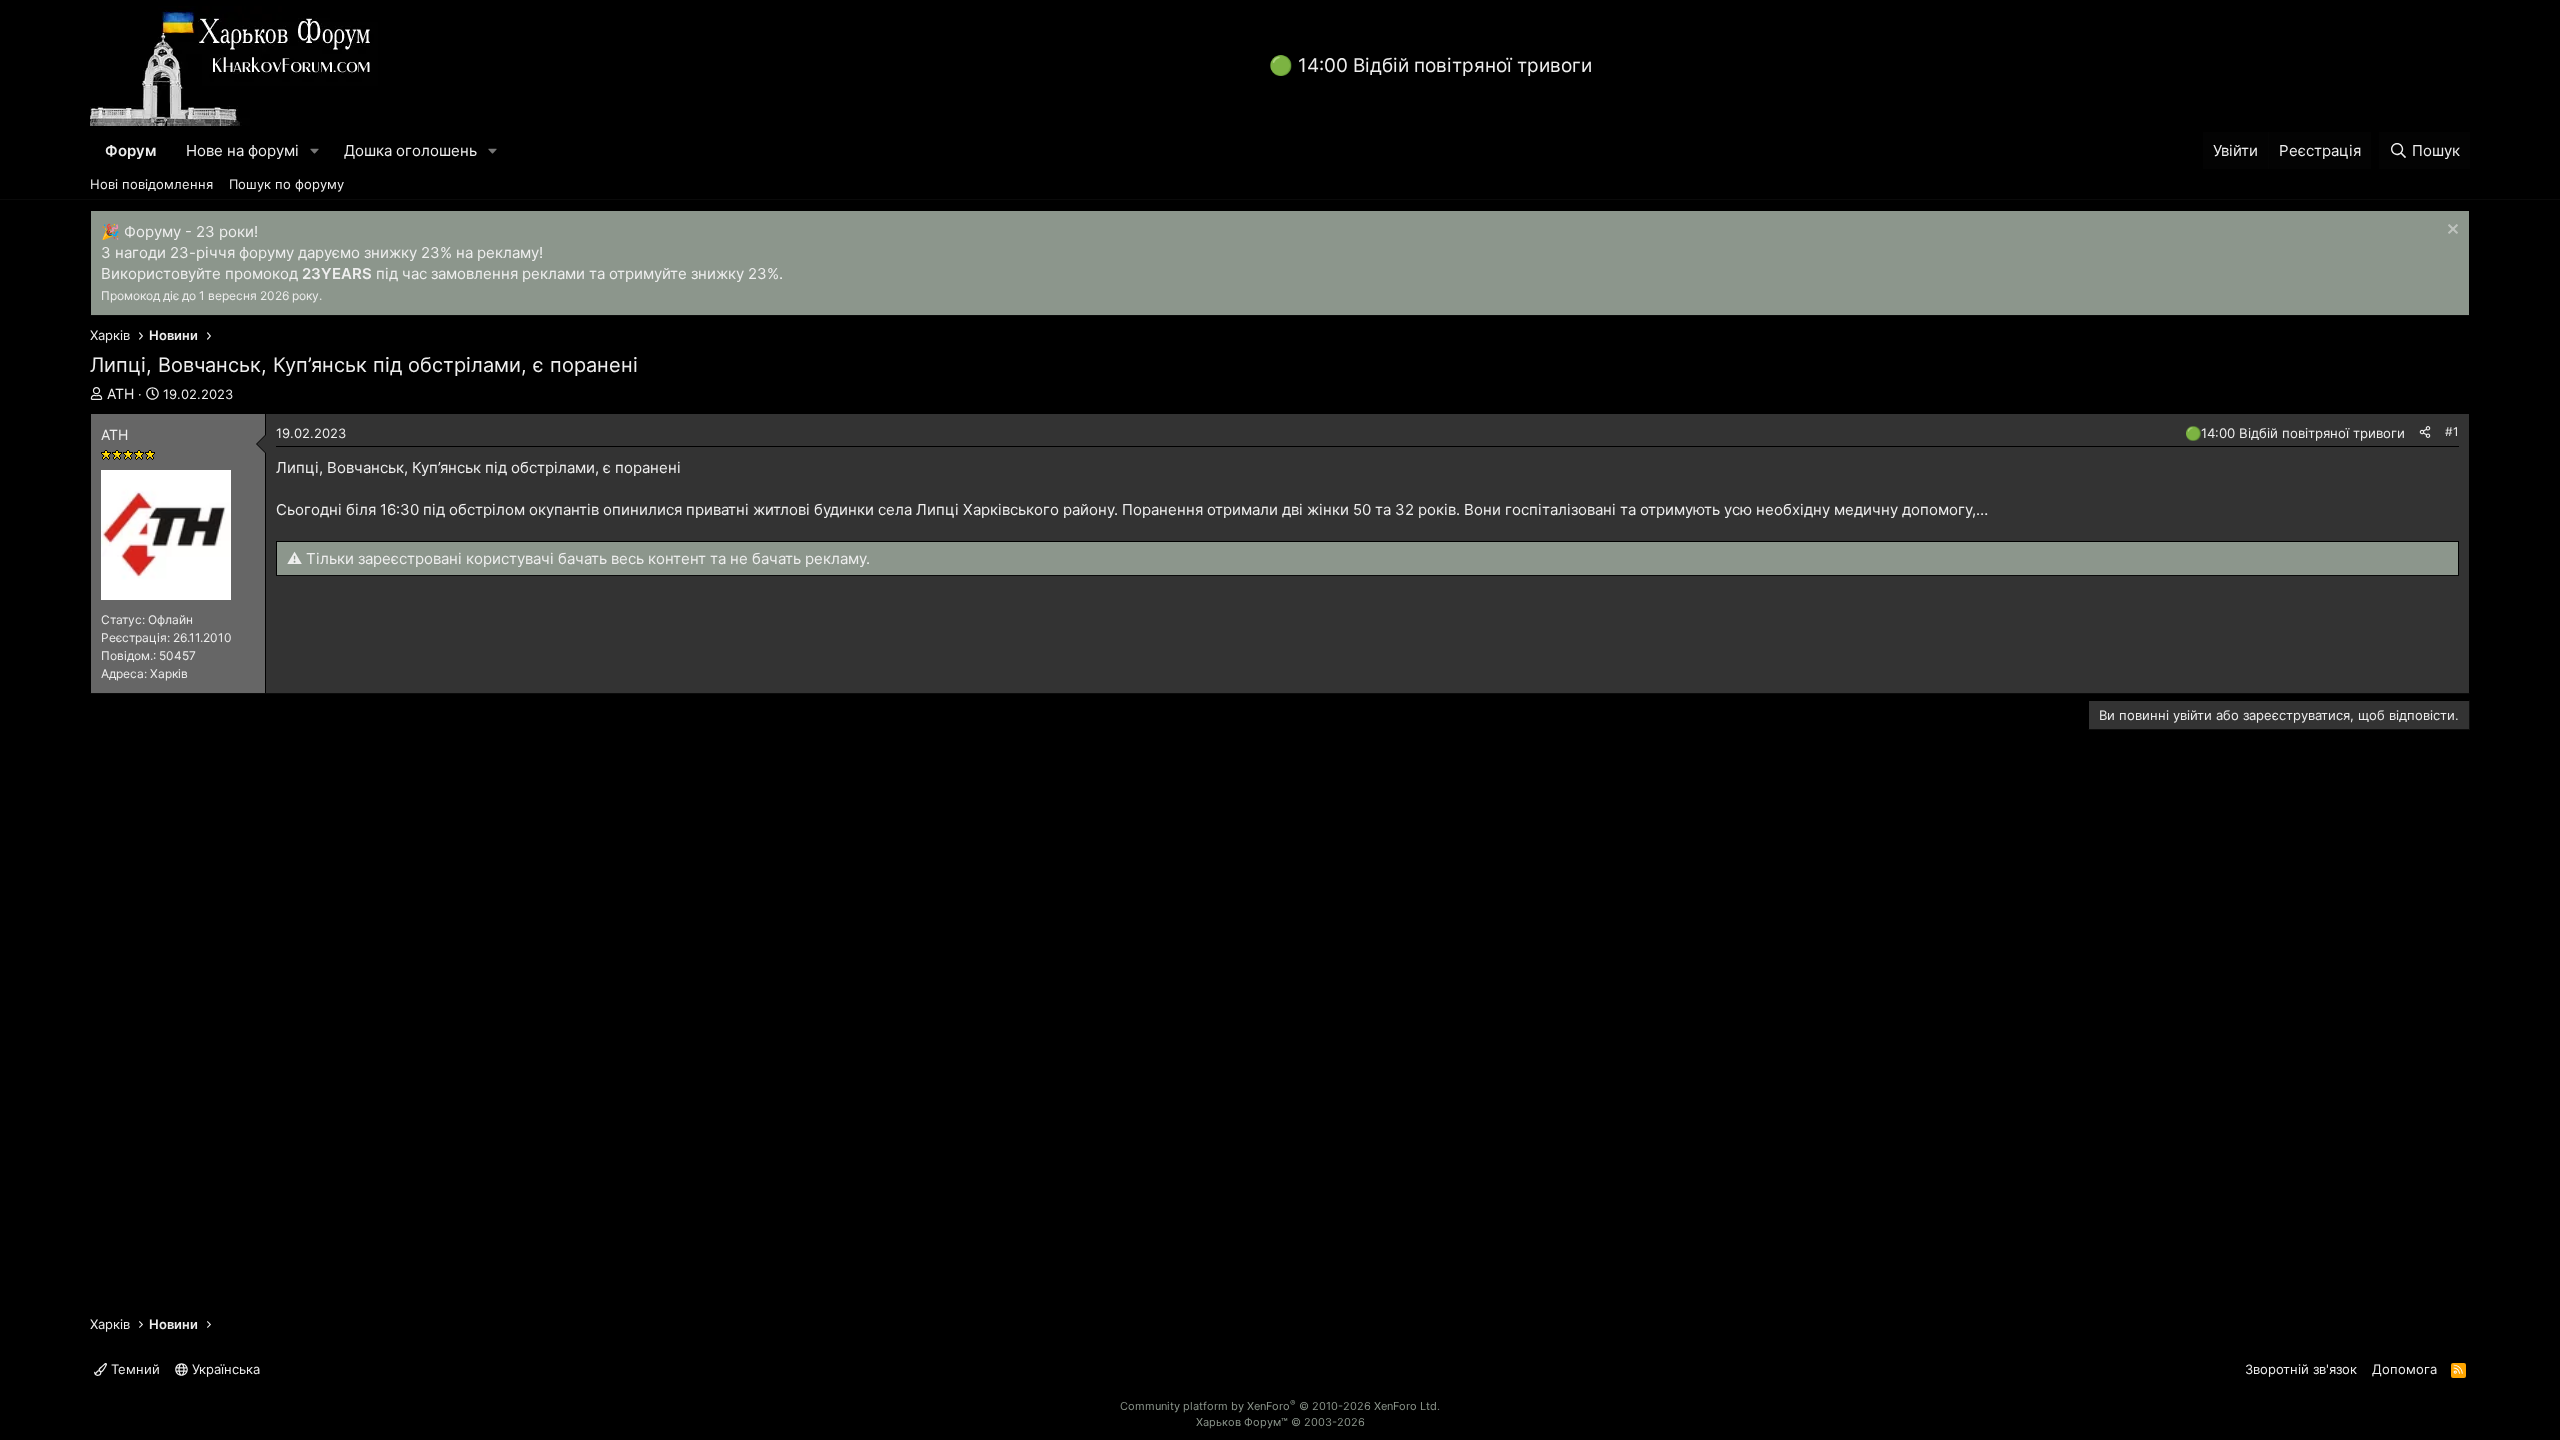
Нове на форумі (242, 150)
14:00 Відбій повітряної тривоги (1445, 65)
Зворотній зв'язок (2301, 1369)
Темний (133, 1369)
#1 (2452, 431)
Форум (130, 150)
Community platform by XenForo (1280, 1406)
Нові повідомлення (151, 184)
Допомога (2404, 1369)
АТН (120, 393)
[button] (315, 150)
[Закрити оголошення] (2450, 231)
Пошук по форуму (286, 184)
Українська (224, 1369)
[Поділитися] (2425, 432)
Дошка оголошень (410, 150)
